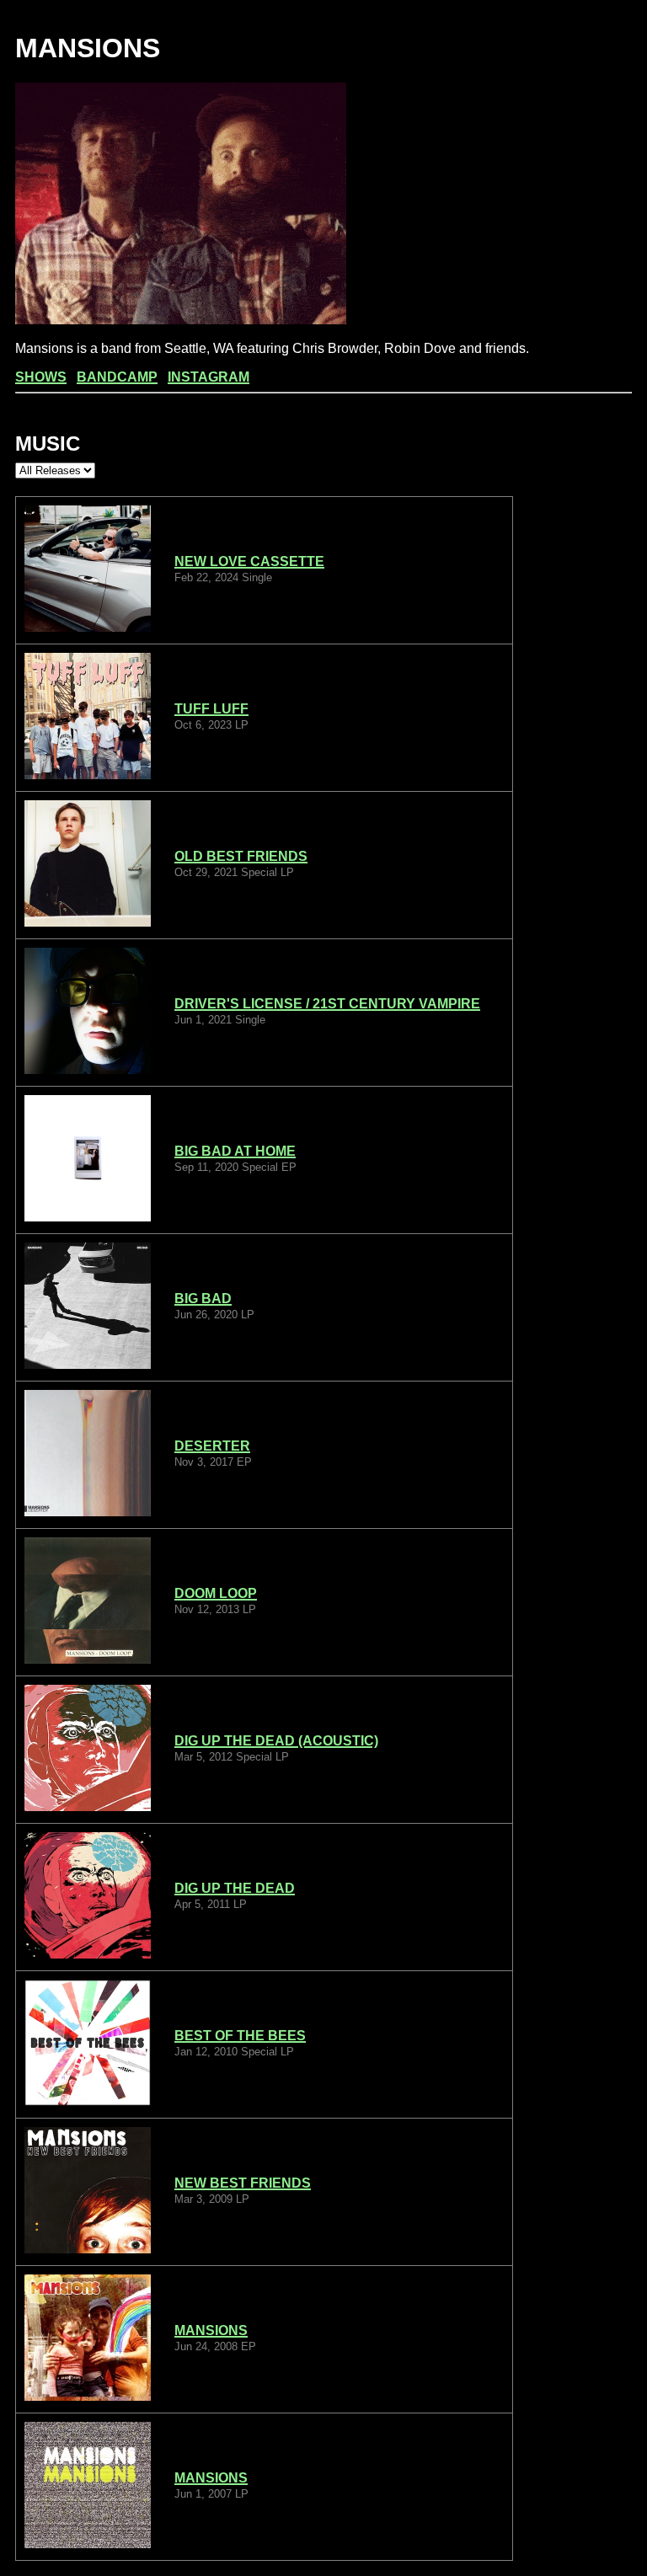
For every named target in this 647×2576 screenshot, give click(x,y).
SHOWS (41, 377)
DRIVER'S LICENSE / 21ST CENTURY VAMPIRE (327, 1004)
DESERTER (212, 1446)
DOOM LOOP (216, 1593)
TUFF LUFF (211, 709)
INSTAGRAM (209, 377)
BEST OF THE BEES (240, 2036)
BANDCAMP (117, 377)
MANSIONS (211, 2330)
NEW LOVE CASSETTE (249, 561)
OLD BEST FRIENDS (241, 856)
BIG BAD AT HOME (235, 1151)
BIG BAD (203, 1299)
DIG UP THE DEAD (235, 1888)
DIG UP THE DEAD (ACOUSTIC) (276, 1741)
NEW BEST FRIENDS (243, 2183)
